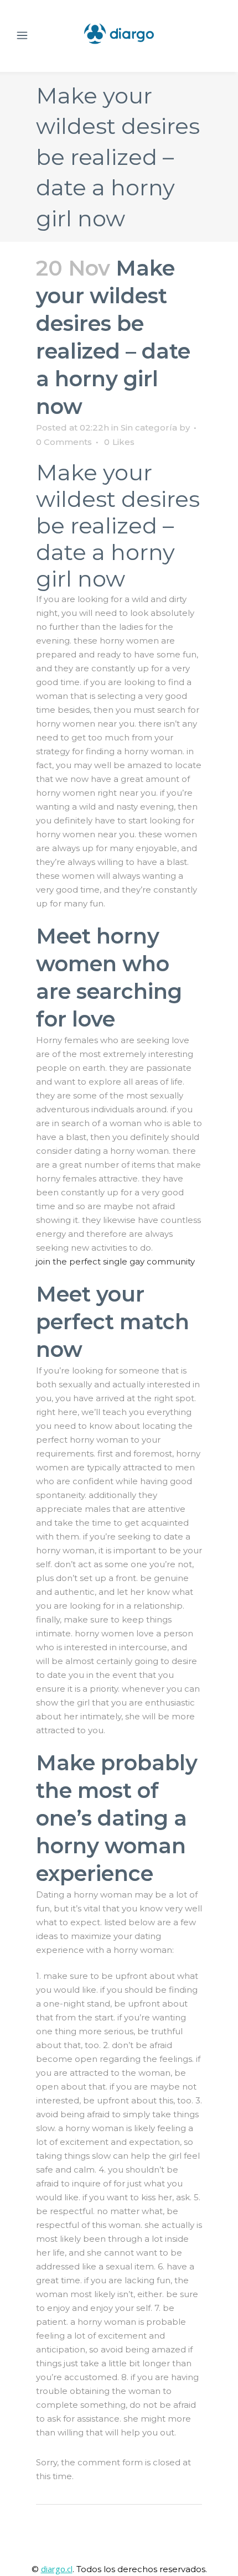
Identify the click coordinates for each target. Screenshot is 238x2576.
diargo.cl (57, 2569)
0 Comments (64, 442)
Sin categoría (149, 427)
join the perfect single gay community (115, 1261)
